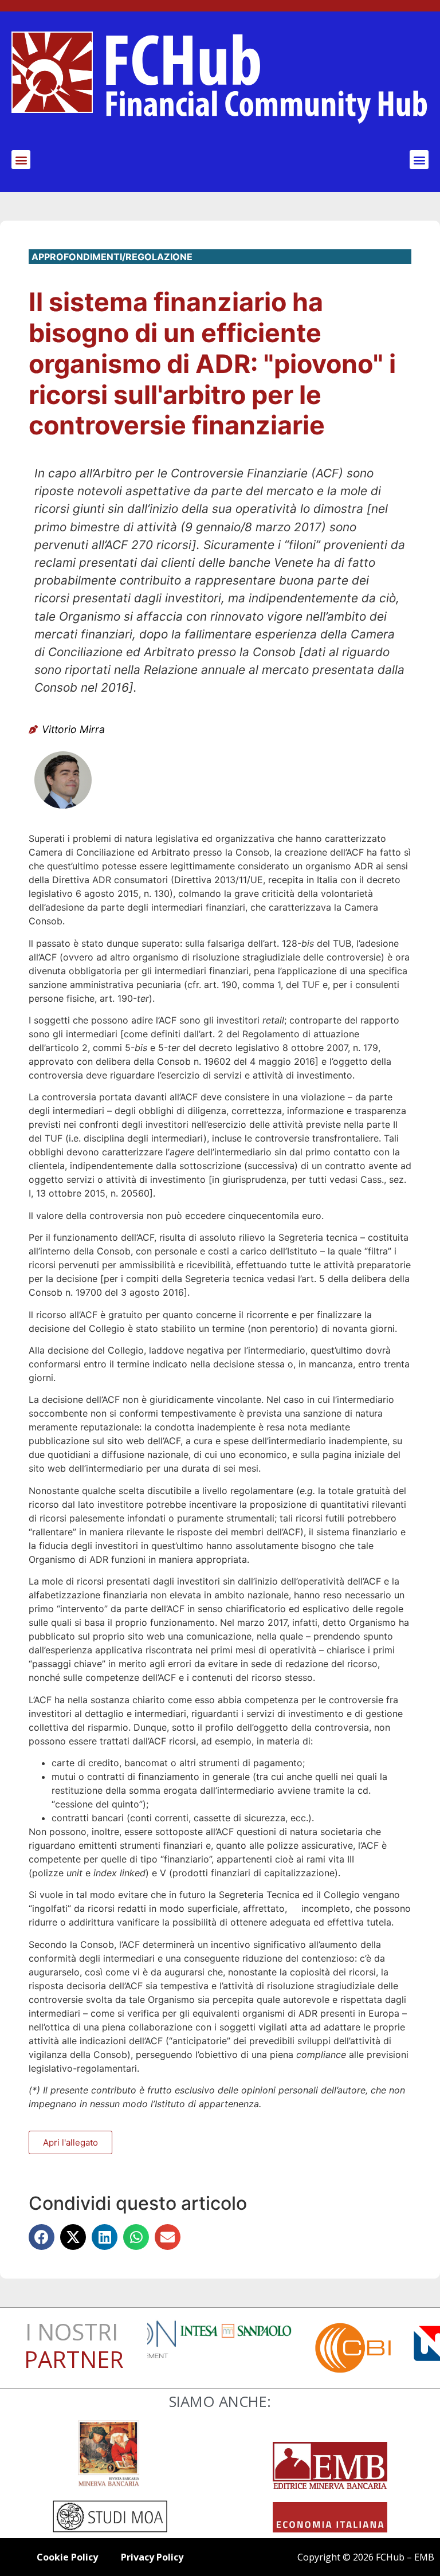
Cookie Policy (67, 2557)
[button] (21, 160)
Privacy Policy (152, 2557)
